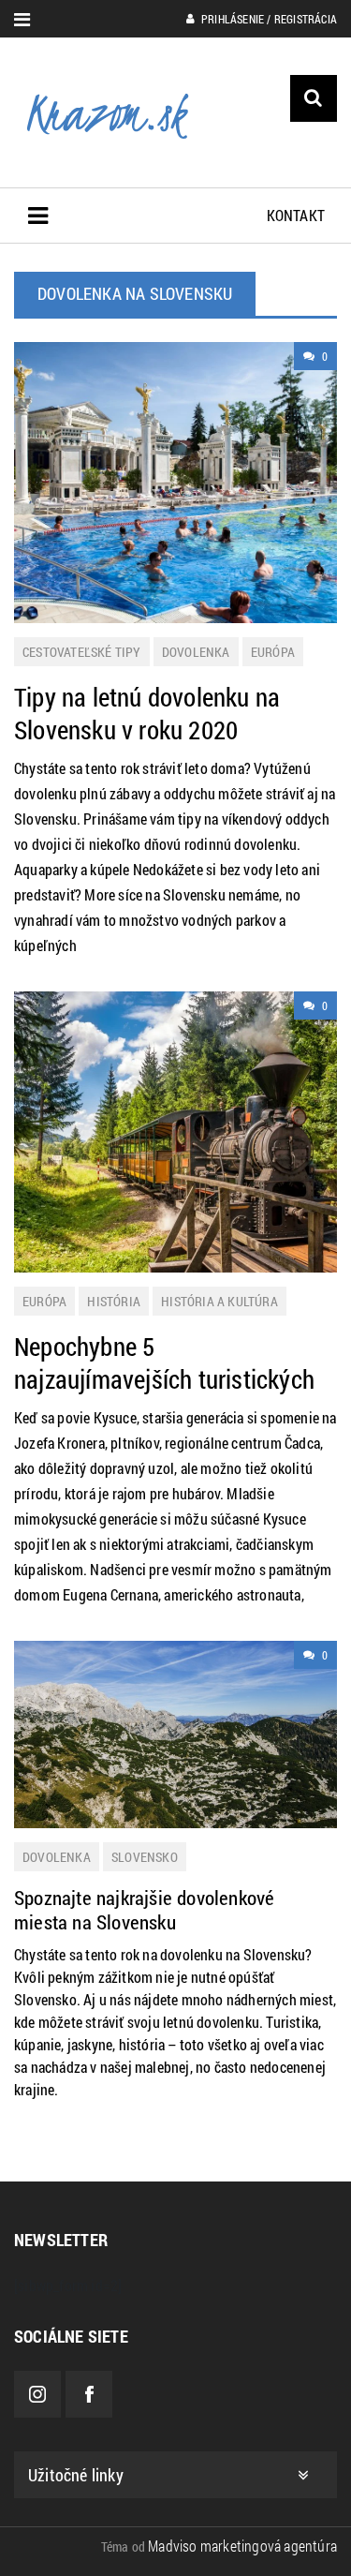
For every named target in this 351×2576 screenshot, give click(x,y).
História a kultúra (219, 1301)
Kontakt (296, 215)
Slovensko (145, 1857)
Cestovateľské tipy (82, 652)
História (114, 1301)
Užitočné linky (76, 2475)
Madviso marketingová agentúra (242, 2546)
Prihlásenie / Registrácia (268, 19)
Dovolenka (196, 652)
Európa (273, 652)
